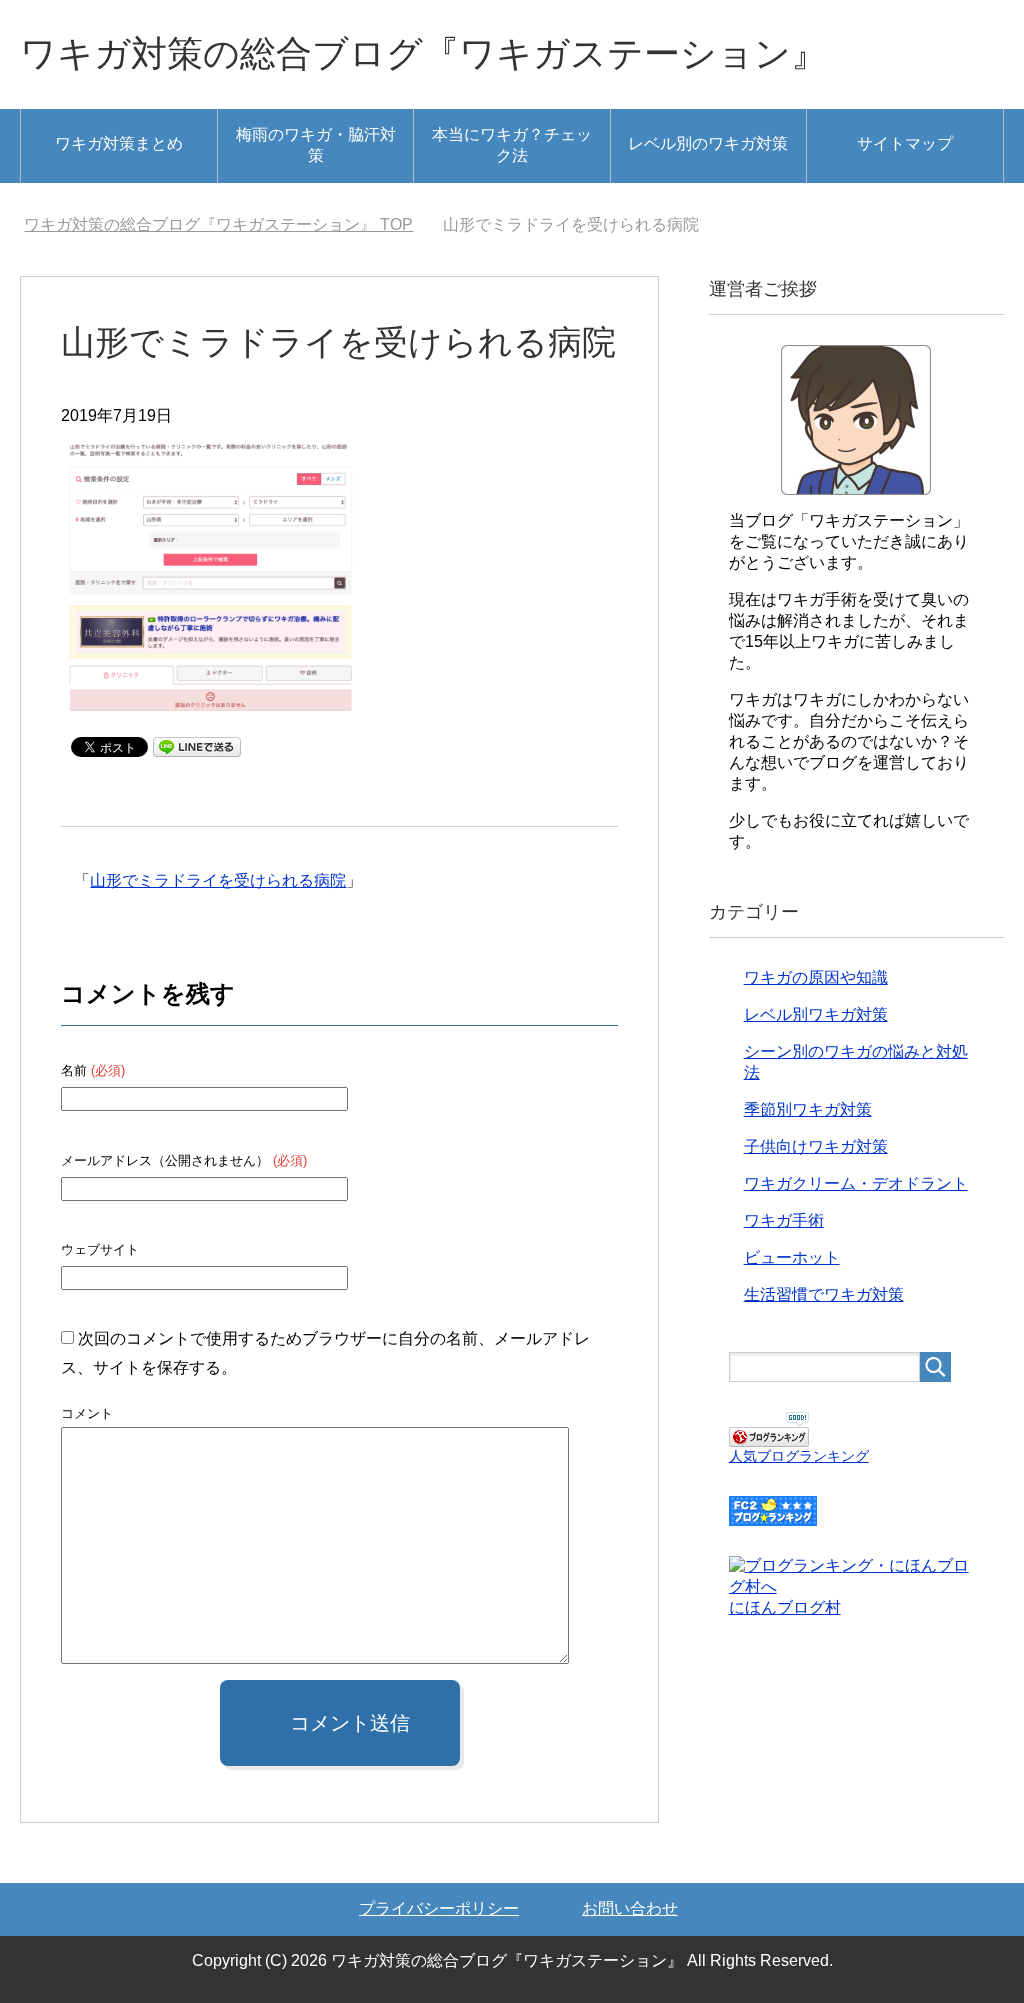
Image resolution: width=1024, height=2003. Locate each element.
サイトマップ (905, 143)
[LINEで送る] (197, 745)
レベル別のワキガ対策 (708, 143)
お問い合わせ (630, 1908)
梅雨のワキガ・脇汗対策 (316, 145)
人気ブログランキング (799, 1456)
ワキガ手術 (784, 1220)
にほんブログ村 (785, 1607)
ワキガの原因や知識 (816, 977)
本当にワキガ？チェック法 (512, 145)
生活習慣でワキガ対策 (824, 1294)
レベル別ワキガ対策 (816, 1014)
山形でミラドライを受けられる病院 (218, 880)
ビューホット (792, 1257)
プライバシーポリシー (439, 1908)
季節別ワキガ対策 (808, 1109)
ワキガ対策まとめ (119, 143)
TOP (218, 224)
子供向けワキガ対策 (816, 1146)
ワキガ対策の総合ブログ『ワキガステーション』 (423, 53)
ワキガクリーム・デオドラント (856, 1183)
